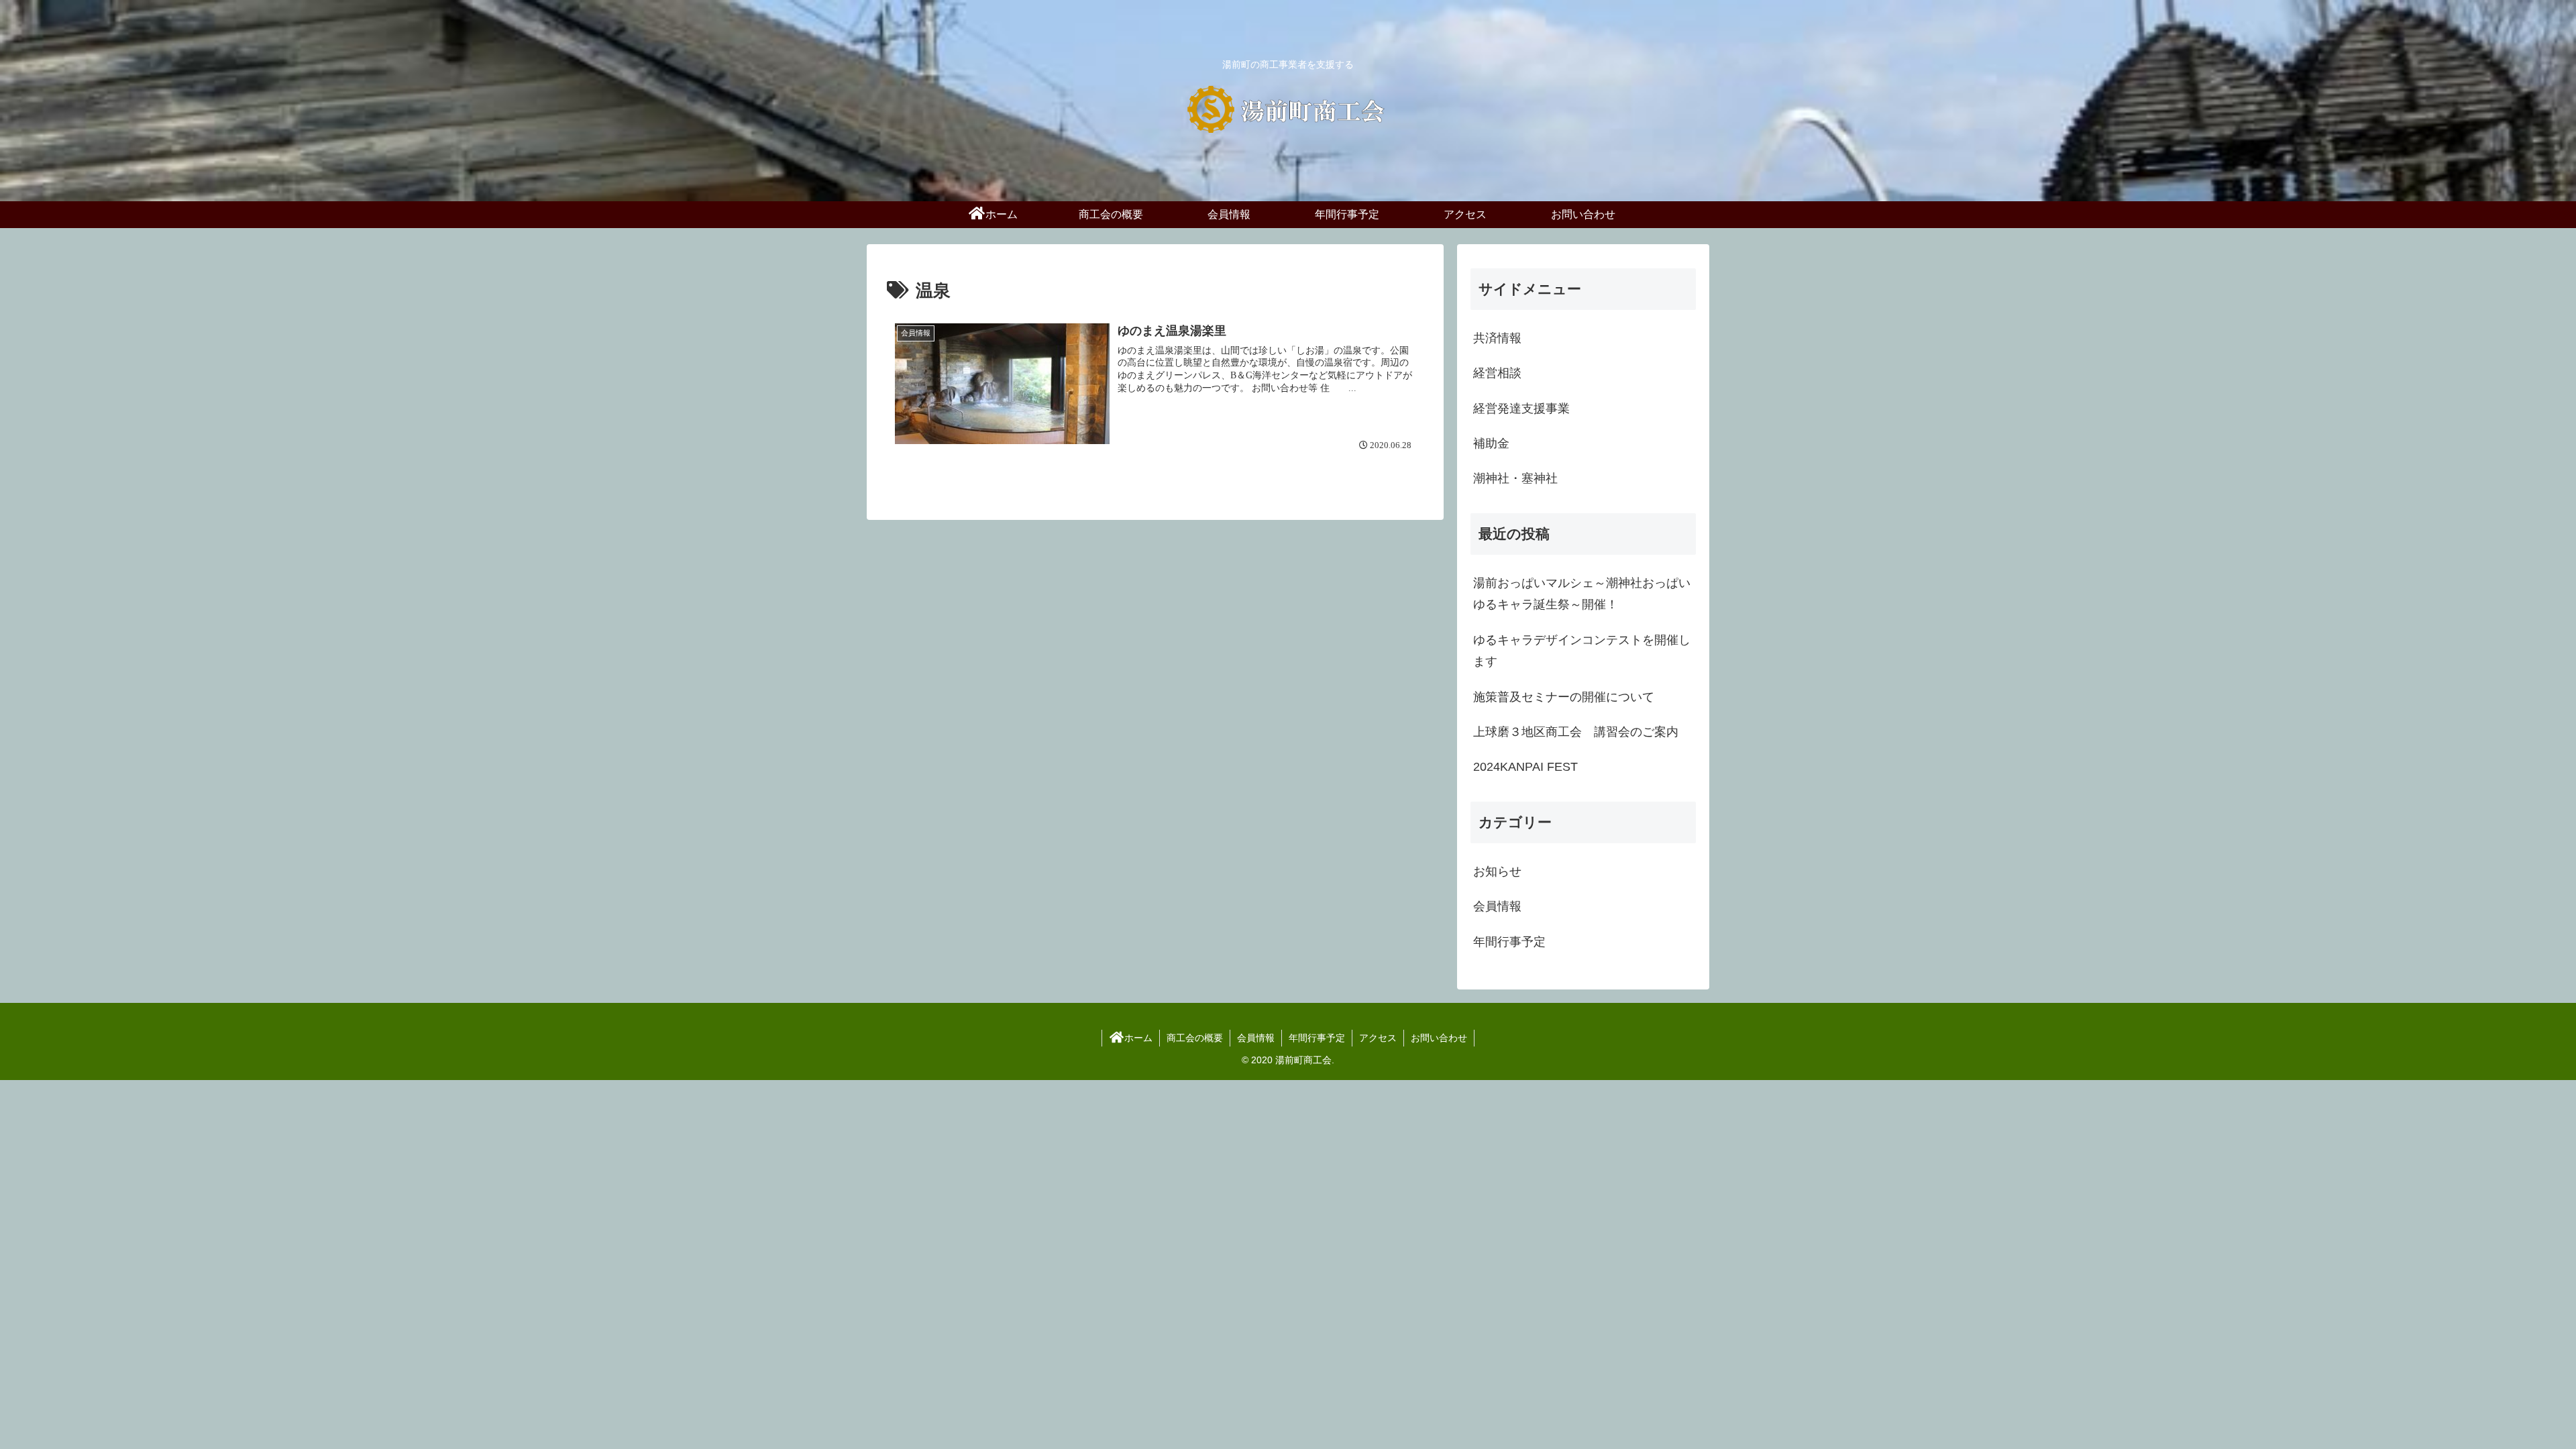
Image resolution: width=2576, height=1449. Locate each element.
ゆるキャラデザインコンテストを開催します (1582, 651)
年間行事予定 (1317, 1038)
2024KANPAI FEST (1525, 767)
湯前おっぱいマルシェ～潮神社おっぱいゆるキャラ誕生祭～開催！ (1582, 594)
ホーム (1138, 1038)
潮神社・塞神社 (1515, 478)
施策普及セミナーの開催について (1564, 697)
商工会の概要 (1195, 1038)
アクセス (1378, 1038)
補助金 (1491, 443)
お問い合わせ (1439, 1038)
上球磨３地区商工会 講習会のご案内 (1576, 732)
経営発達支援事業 (1521, 409)
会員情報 (1256, 1038)
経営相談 (1497, 373)
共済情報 (1497, 338)
